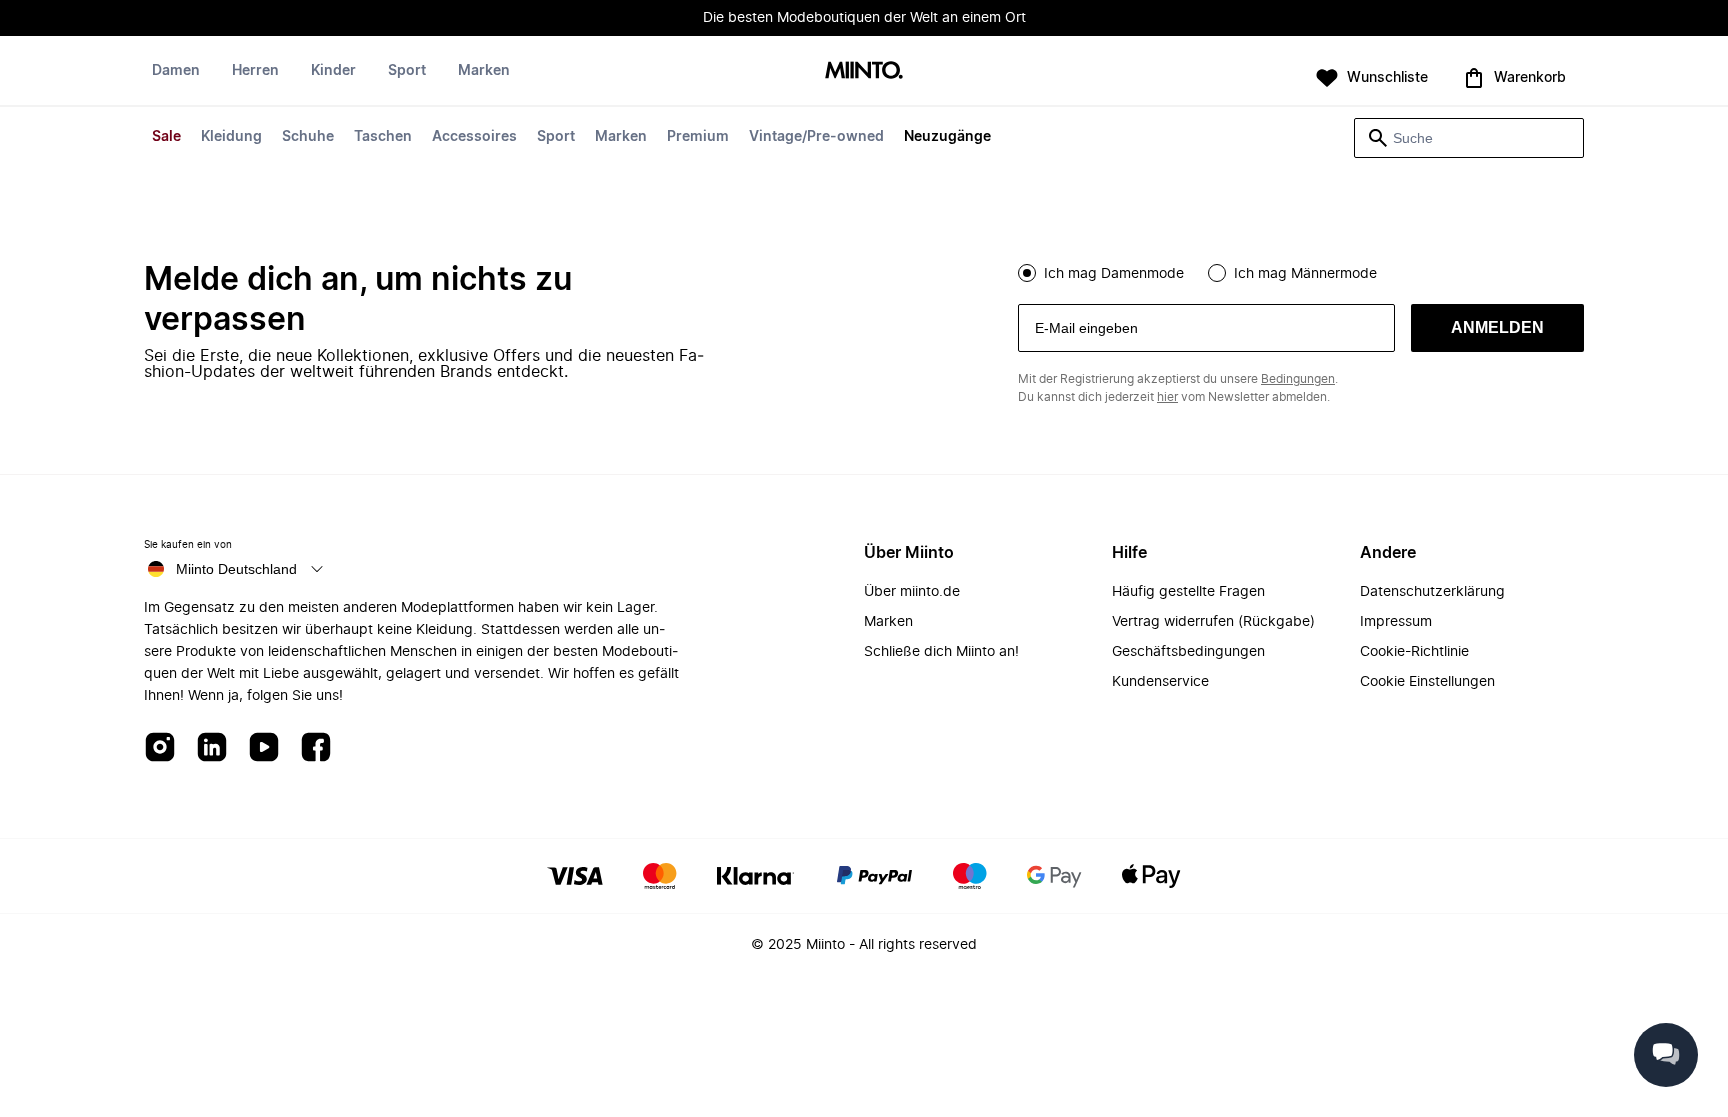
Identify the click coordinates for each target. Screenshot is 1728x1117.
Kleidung (231, 137)
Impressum (1396, 622)
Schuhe (308, 137)
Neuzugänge (947, 137)
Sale (166, 137)
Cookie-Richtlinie (1414, 652)
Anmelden (1497, 327)
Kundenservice (1160, 682)
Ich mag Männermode (1305, 274)
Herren (255, 71)
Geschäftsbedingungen (1188, 652)
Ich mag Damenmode (1114, 274)
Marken (621, 137)
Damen (176, 71)
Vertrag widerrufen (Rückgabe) (1213, 622)
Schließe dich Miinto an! (941, 652)
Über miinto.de (912, 592)
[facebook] (316, 748)
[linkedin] (212, 748)
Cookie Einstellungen (1427, 682)
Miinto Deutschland (236, 569)
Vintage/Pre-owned (816, 137)
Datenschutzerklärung (1432, 592)
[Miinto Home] (864, 71)
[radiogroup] (1301, 271)
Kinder (333, 71)
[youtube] (264, 748)
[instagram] (160, 748)
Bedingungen (1298, 379)
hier (1167, 397)
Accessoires (474, 137)
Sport (556, 137)
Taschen (383, 137)
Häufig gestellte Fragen (1188, 592)
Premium (698, 137)
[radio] (1027, 273)
